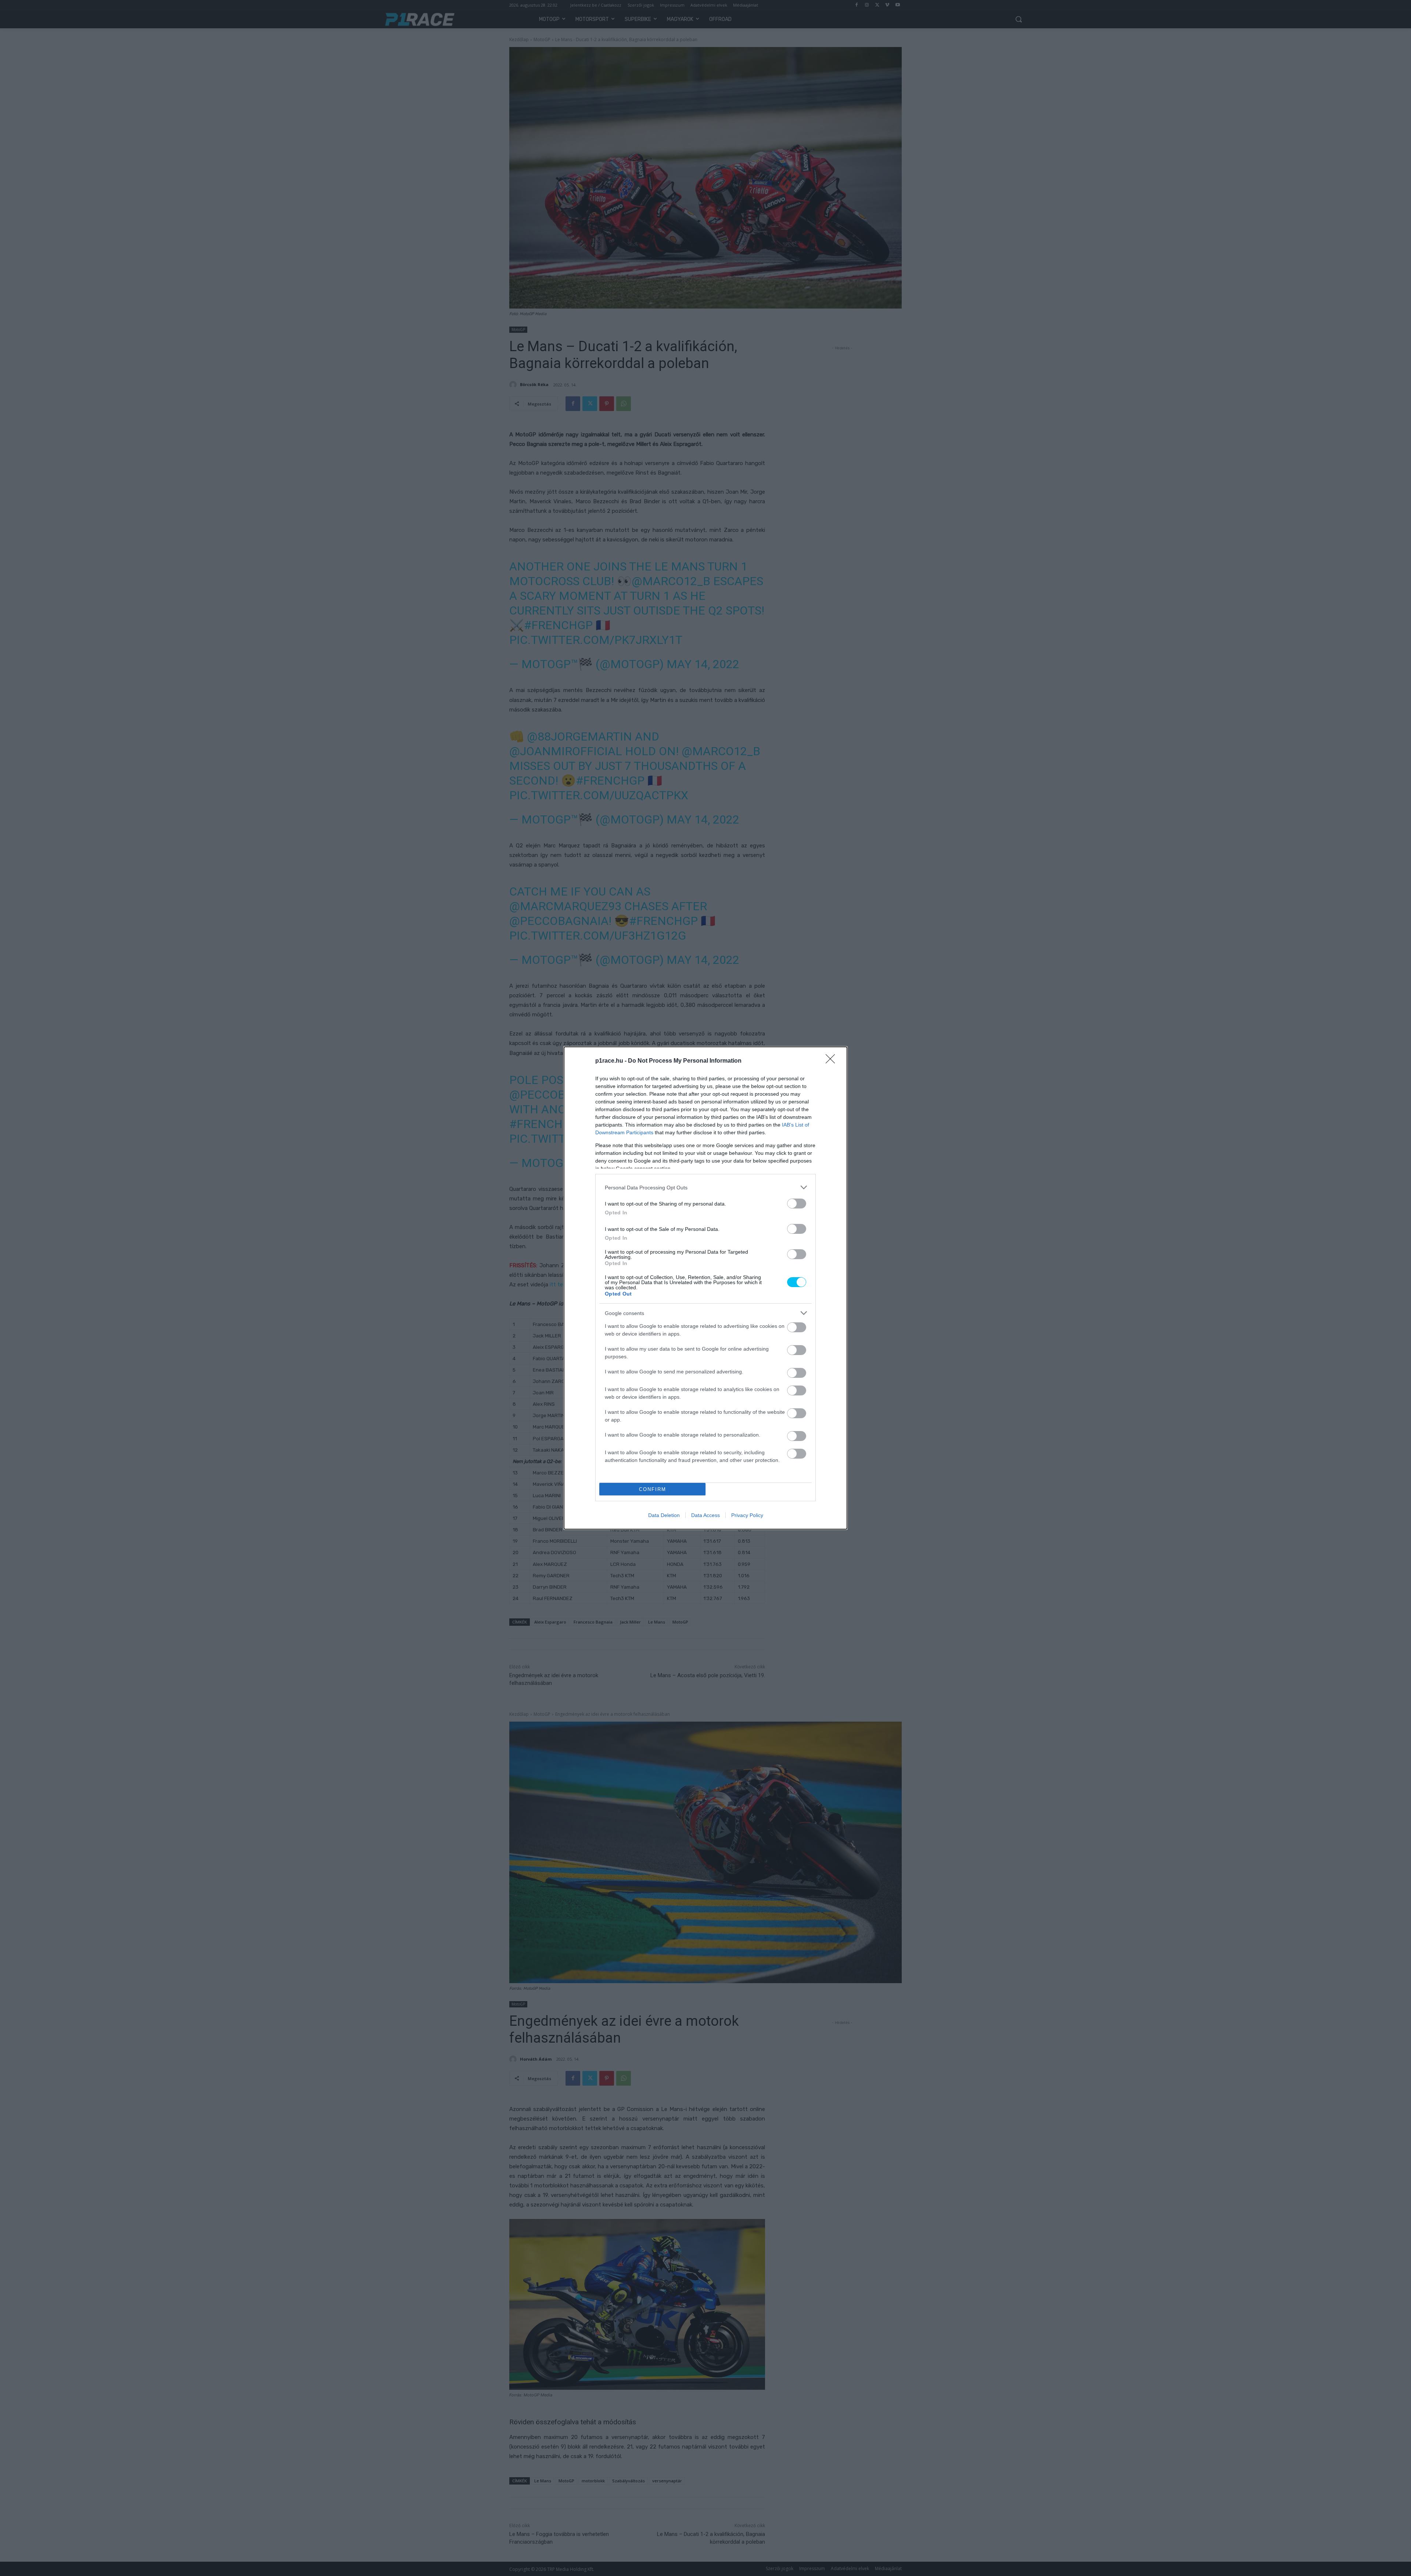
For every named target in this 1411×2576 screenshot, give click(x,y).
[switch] (797, 1204)
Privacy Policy (747, 1515)
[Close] (833, 1061)
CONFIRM (653, 1489)
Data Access (705, 1515)
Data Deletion (664, 1515)
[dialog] (705, 1288)
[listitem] (705, 1187)
